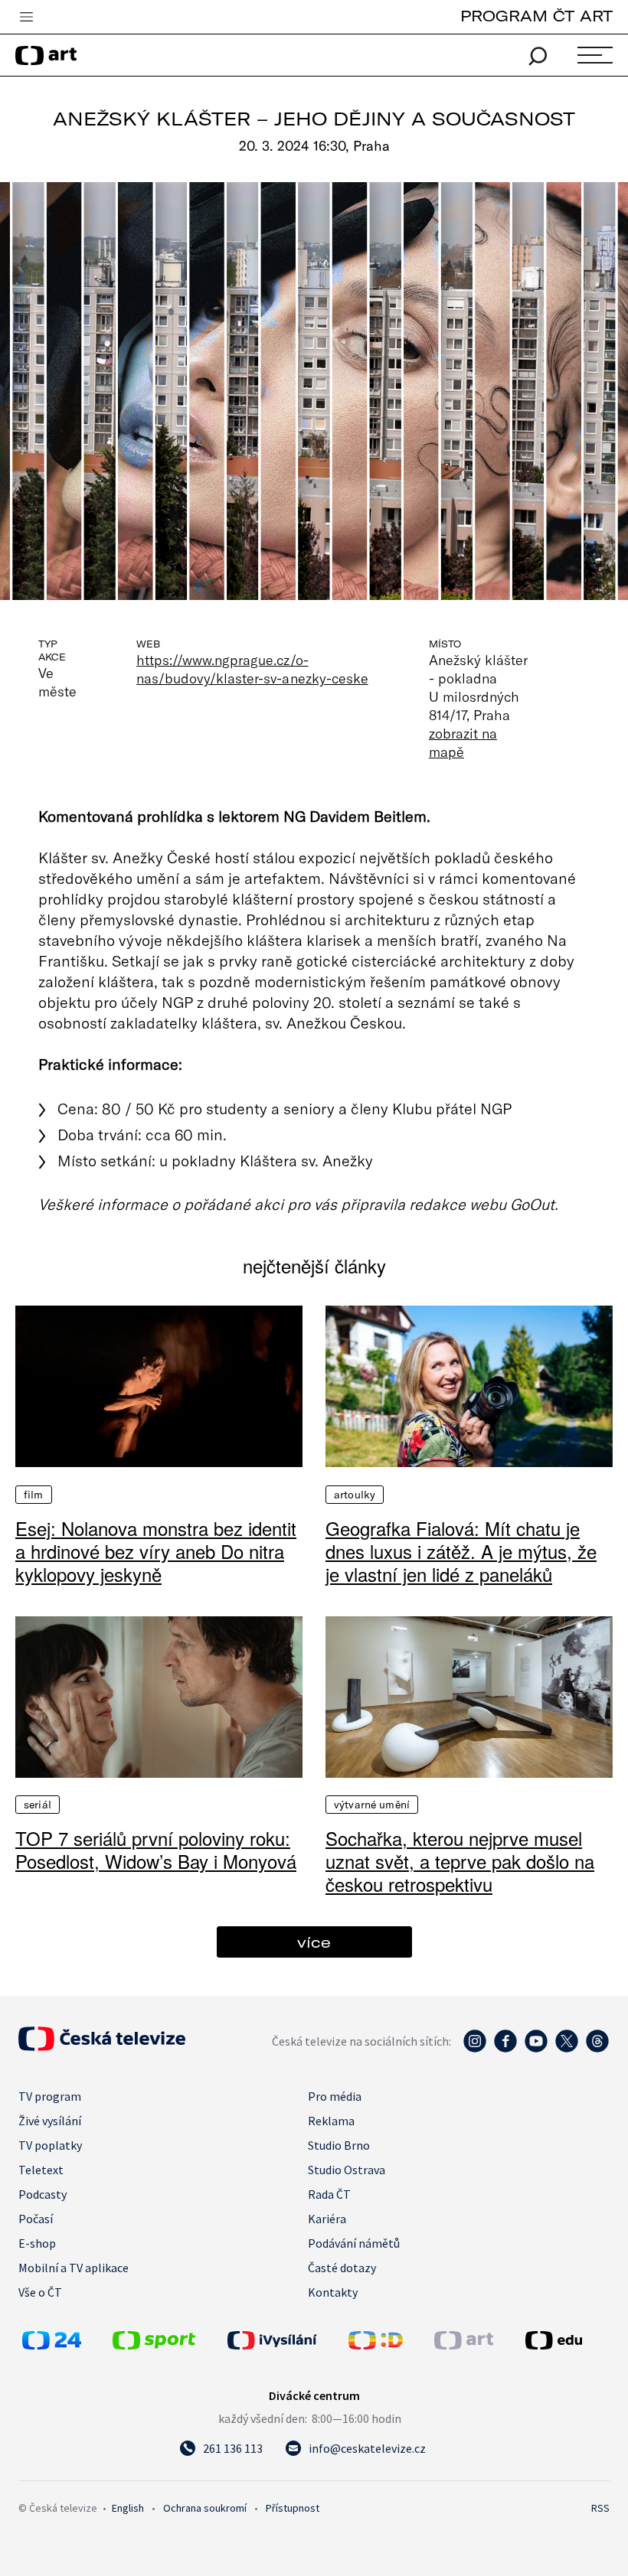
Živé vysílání (50, 2121)
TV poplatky (50, 2145)
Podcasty (43, 2194)
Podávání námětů (354, 2243)
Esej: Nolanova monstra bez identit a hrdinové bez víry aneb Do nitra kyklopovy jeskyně (156, 1551)
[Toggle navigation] (26, 18)
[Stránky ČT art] (464, 2345)
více (314, 1942)
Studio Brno (339, 2145)
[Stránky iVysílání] (284, 2340)
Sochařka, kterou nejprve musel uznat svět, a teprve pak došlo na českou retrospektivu (460, 1861)
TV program (50, 2096)
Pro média (335, 2096)
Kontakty (333, 2292)
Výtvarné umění (372, 1805)
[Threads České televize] (597, 2049)
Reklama (331, 2121)
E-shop (37, 2243)
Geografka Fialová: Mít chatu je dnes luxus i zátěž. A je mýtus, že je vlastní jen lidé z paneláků (461, 1551)
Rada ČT (329, 2194)
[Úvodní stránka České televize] (102, 2046)
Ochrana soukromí (205, 2508)
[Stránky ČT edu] (566, 2340)
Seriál (38, 1805)
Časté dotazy (342, 2268)
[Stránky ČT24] (52, 2345)
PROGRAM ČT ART (536, 16)
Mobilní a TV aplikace (74, 2268)
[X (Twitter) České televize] (567, 2049)
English (128, 2508)
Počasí (36, 2219)
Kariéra (327, 2219)
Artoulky (355, 1495)
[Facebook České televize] (505, 2049)
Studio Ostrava (347, 2170)
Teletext (41, 2170)
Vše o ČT (40, 2292)
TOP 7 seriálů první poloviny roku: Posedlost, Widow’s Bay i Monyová (156, 1850)
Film (34, 1495)
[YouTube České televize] (536, 2049)
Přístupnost (293, 2508)
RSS (600, 2508)
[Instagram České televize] (475, 2049)
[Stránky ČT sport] (154, 2345)
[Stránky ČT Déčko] (376, 2345)
